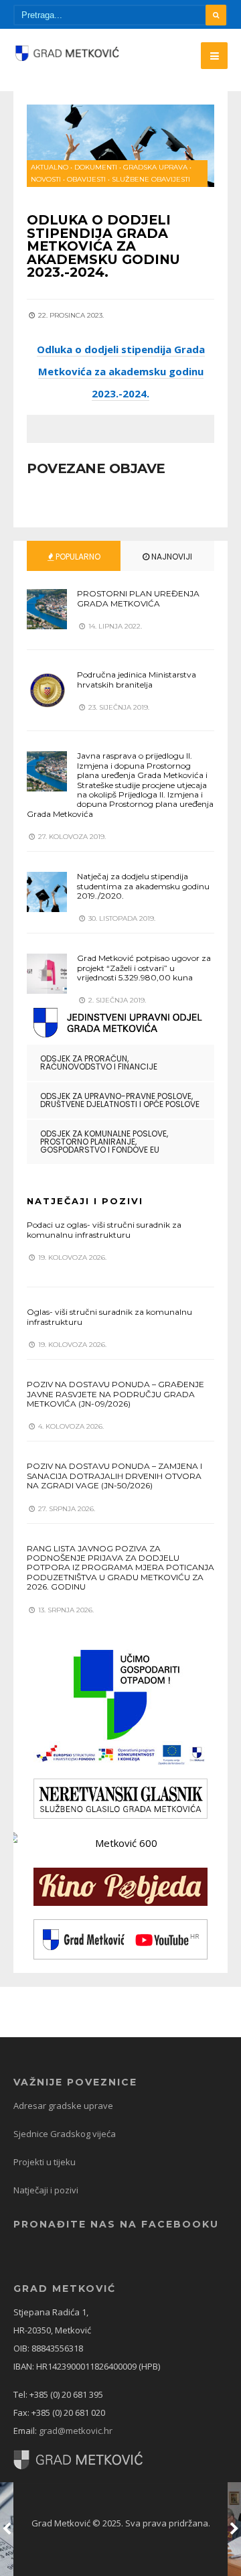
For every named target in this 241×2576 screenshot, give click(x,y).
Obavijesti (86, 179)
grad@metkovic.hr (76, 2431)
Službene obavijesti (151, 179)
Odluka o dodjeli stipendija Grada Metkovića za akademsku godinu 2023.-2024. (121, 371)
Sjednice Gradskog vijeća (65, 2134)
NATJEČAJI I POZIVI (85, 1201)
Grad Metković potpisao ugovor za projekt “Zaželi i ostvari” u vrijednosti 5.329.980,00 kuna (144, 968)
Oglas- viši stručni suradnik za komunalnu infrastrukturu (109, 1316)
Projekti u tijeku (45, 2162)
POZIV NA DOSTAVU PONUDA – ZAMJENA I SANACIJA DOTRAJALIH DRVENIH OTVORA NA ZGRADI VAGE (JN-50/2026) (114, 1476)
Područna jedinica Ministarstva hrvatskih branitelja (137, 679)
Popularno (77, 557)
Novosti (46, 179)
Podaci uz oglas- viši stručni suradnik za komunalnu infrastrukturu (104, 1229)
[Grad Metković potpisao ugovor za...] (47, 974)
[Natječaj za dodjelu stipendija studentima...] (47, 892)
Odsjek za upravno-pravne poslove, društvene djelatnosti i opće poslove (120, 1100)
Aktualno (50, 167)
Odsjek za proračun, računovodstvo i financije (99, 1062)
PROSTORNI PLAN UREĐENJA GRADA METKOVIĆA (138, 598)
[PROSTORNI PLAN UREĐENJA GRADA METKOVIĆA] (47, 609)
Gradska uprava (155, 167)
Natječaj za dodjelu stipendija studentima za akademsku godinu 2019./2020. (143, 886)
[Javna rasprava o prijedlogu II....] (47, 771)
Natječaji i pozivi (46, 2190)
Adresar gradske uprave (63, 2106)
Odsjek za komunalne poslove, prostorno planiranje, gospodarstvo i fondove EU (104, 1142)
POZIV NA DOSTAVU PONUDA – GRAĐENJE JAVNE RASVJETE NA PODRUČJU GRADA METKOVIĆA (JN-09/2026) (115, 1394)
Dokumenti (96, 167)
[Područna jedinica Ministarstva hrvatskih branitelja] (47, 690)
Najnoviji (171, 557)
